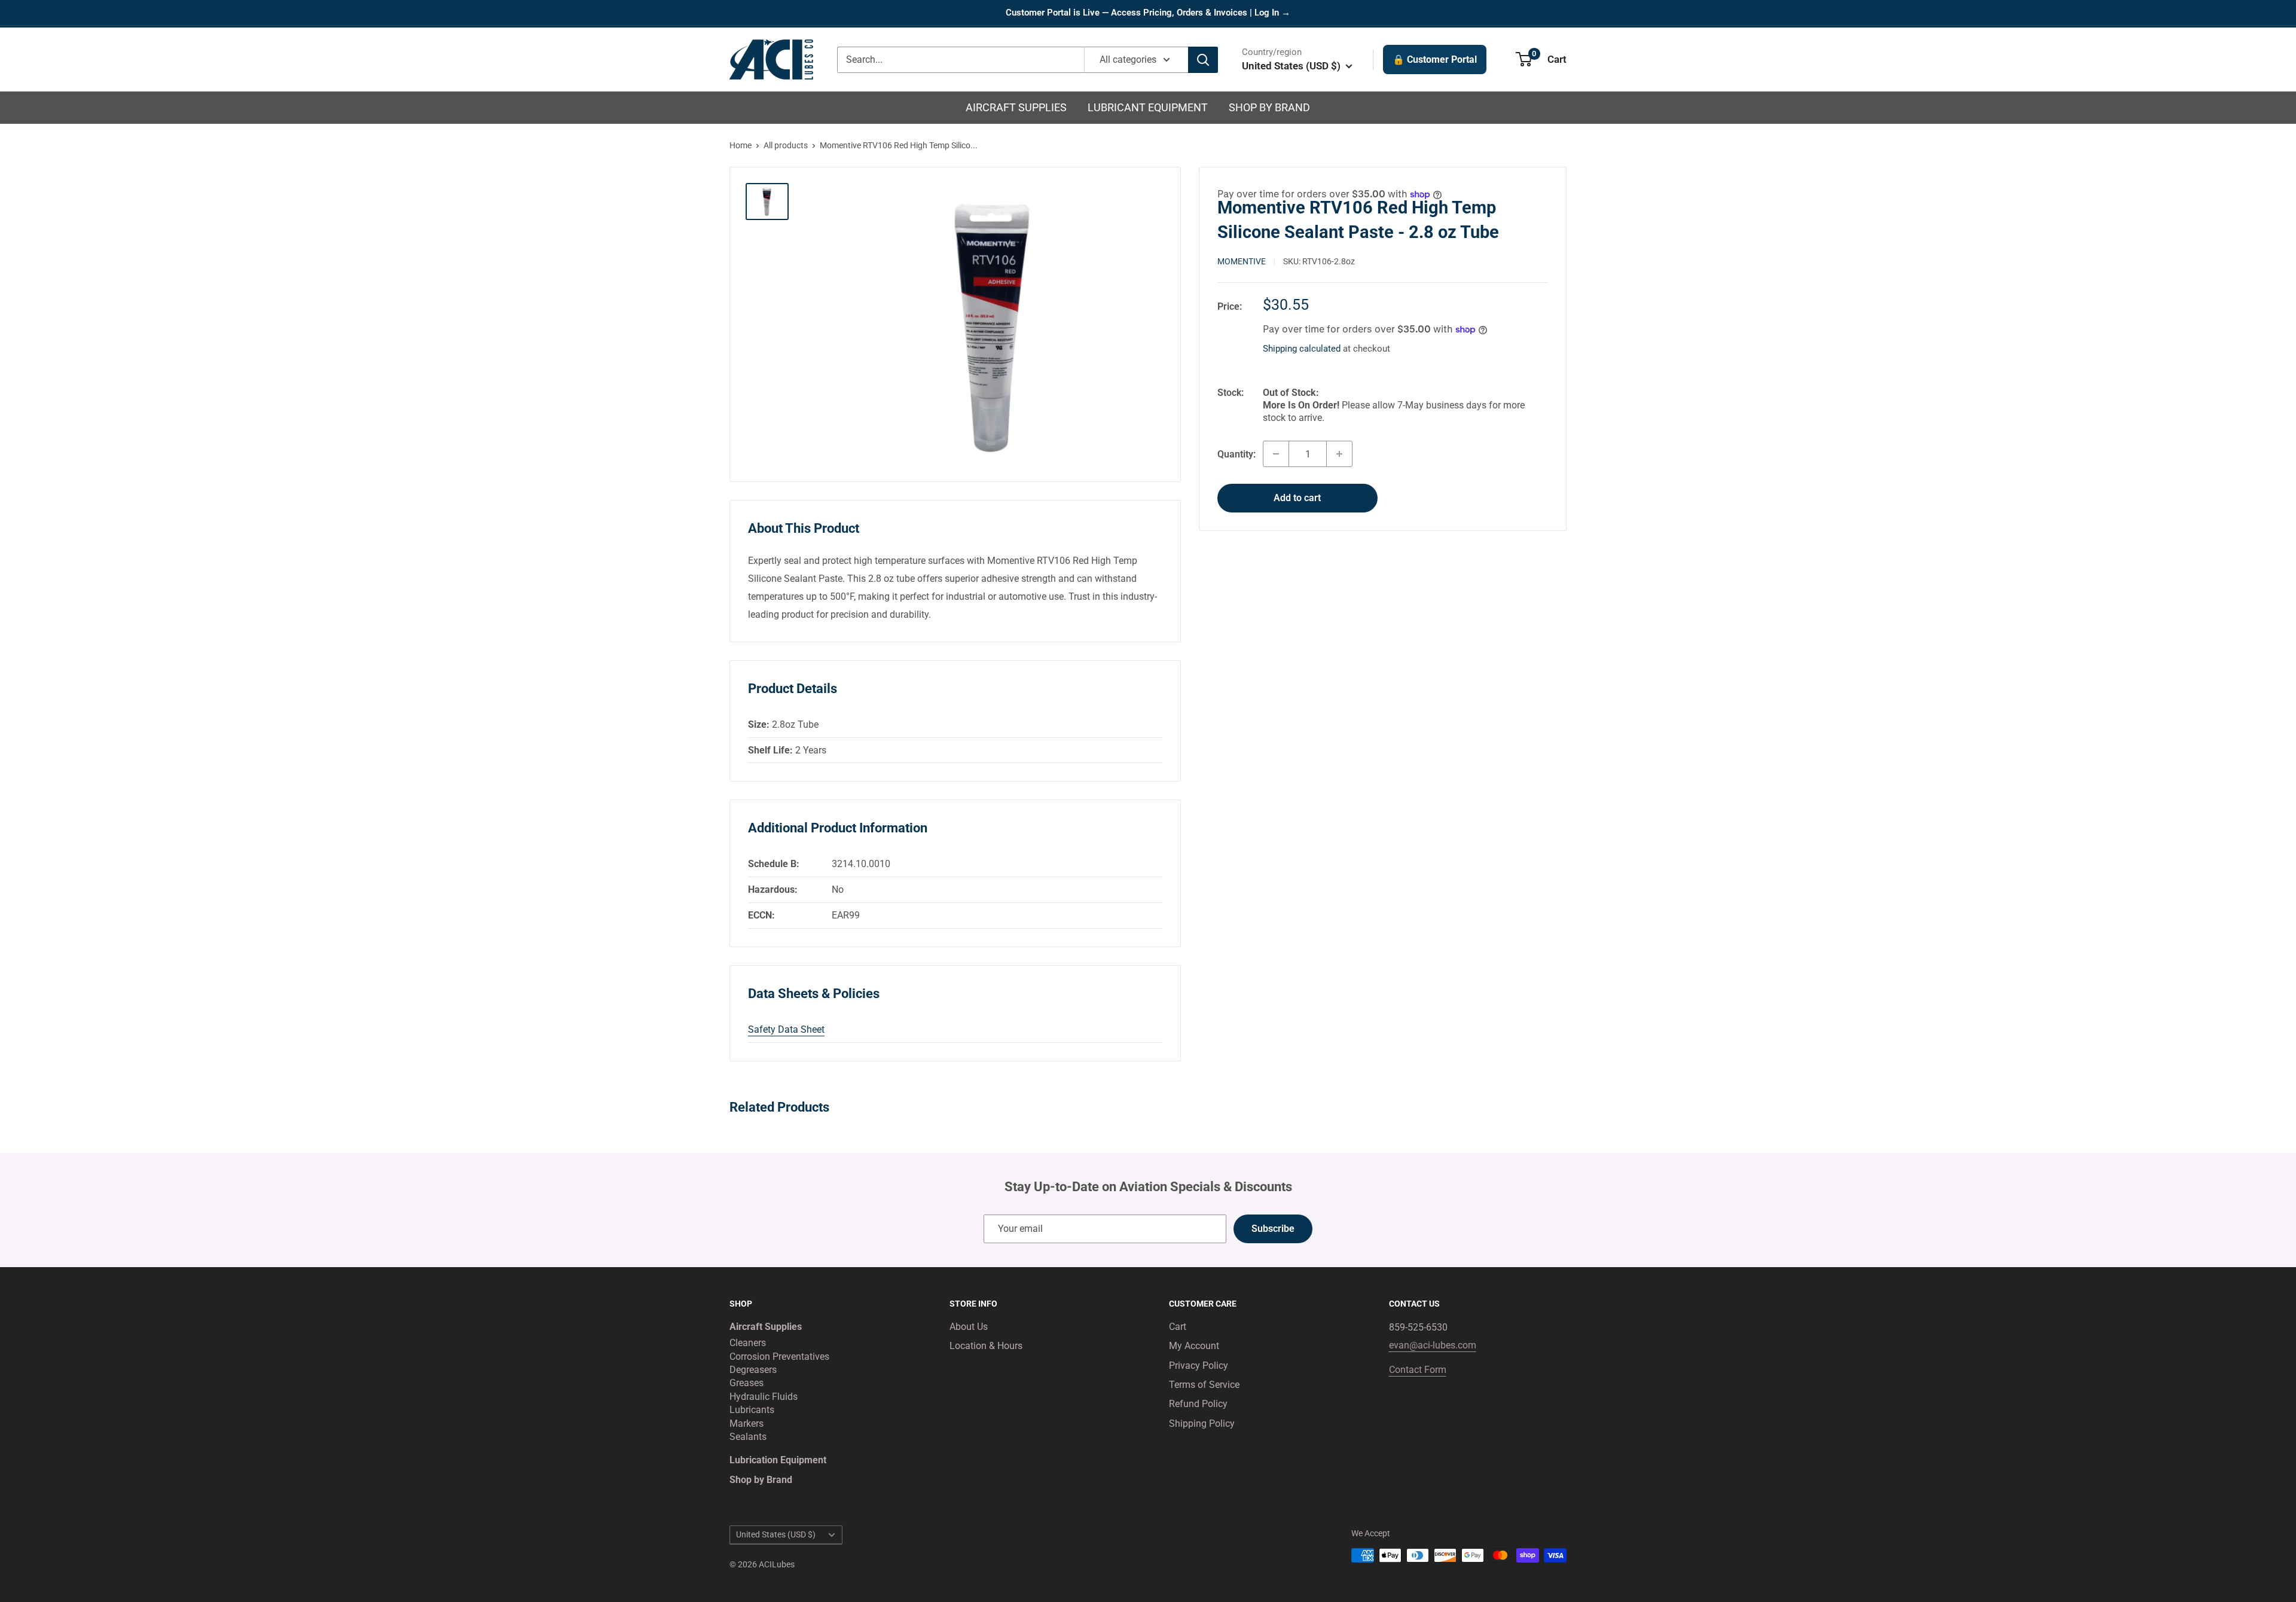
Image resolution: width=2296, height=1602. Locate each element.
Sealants (748, 1437)
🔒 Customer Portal (1435, 59)
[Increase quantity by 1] (1339, 454)
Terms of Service (1204, 1385)
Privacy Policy (1199, 1365)
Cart (1178, 1327)
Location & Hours (986, 1346)
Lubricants (752, 1410)
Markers (746, 1424)
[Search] (1203, 60)
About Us (969, 1327)
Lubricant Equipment (1148, 107)
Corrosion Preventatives (779, 1357)
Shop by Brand (1269, 107)
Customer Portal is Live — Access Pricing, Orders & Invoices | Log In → (1148, 13)
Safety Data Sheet (786, 1029)
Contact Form (1418, 1370)
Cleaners (748, 1343)
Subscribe (1273, 1229)
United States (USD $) (776, 1534)
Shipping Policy (1202, 1424)
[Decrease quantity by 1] (1276, 454)
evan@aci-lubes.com (1433, 1345)
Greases (746, 1383)
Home (741, 145)
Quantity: (1236, 454)
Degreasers (753, 1370)
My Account (1194, 1346)
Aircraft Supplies (1016, 107)
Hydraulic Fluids (764, 1397)
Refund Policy (1198, 1404)
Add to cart (1297, 498)
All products (786, 145)
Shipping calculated (1302, 349)
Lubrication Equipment (778, 1460)
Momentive (1242, 261)
